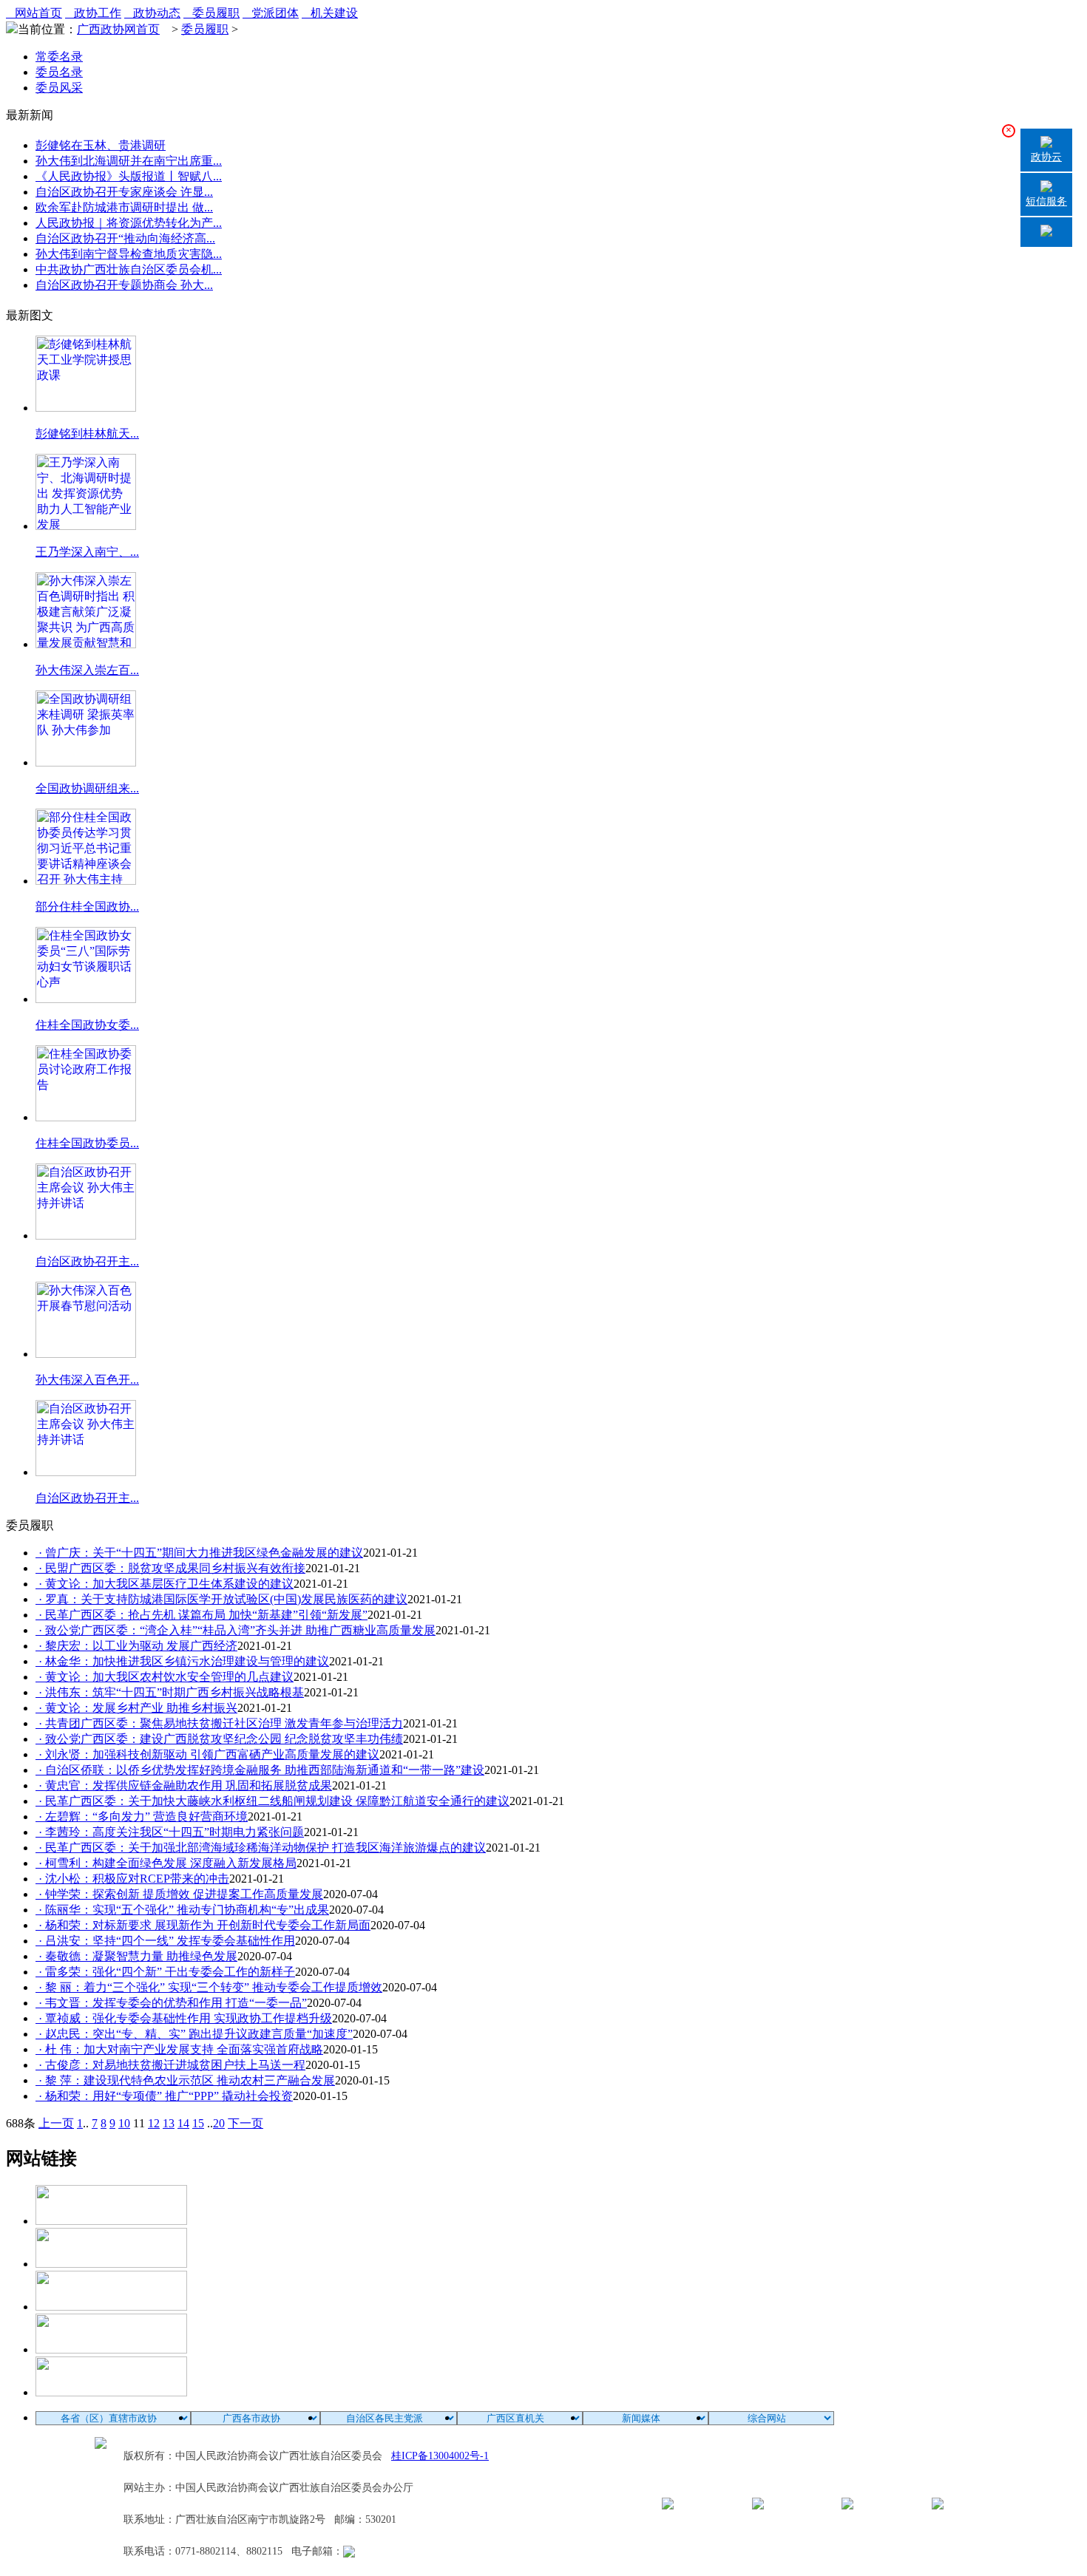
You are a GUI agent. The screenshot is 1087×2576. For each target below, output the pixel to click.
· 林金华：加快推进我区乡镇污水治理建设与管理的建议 (182, 1661)
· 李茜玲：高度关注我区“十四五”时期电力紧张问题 (170, 1832)
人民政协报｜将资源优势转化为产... (129, 223)
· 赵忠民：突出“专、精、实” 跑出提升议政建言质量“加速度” (194, 2034)
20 (219, 2123)
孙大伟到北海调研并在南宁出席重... (129, 161)
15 (198, 2123)
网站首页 (34, 13)
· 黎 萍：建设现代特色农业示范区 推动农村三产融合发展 (185, 2080)
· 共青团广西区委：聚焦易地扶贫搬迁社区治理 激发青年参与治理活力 (219, 1723)
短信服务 (1046, 201)
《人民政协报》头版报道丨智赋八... (129, 176)
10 (124, 2123)
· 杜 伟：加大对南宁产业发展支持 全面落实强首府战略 (179, 2049)
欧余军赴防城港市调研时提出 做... (124, 207)
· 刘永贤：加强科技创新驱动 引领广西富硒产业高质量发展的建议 (207, 1754)
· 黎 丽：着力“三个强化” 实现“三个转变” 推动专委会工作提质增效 (209, 1987)
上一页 (56, 2123)
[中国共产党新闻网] (111, 2221)
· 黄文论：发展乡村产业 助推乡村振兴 (136, 1708)
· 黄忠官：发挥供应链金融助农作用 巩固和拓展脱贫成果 (184, 1785)
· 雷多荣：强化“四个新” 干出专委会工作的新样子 (165, 1972)
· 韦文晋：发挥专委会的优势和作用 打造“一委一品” (171, 2003)
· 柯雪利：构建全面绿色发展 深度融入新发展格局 (166, 1863)
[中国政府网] (111, 2264)
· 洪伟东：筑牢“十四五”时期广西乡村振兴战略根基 (170, 1692)
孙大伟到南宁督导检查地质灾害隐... (129, 254)
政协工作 (93, 13)
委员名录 (59, 72)
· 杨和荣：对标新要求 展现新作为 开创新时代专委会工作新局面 (203, 1925)
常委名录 (59, 57)
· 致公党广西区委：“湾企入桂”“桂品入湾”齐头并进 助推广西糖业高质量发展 (236, 1630)
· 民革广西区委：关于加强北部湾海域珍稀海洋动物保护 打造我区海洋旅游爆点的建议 (261, 1848)
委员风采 (59, 88)
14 (183, 2123)
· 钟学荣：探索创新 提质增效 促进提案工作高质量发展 (179, 1894)
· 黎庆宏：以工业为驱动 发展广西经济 (136, 1646)
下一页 (245, 2123)
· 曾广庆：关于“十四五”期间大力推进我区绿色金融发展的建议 (199, 1553)
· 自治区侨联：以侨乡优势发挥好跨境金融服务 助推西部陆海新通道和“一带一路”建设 (260, 1770)
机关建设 (330, 13)
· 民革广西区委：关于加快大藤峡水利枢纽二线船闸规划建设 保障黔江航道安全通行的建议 (272, 1801)
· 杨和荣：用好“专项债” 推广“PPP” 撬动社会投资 (164, 2096)
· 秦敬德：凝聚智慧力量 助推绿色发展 (136, 1956)
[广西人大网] (111, 2349)
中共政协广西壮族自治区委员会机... (129, 269)
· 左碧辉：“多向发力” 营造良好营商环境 (142, 1817)
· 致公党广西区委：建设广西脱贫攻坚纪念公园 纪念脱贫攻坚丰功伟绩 (219, 1739)
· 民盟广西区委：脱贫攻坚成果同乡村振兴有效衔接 (170, 1568)
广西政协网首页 (118, 29)
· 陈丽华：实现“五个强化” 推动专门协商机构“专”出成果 (182, 1910)
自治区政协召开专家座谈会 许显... (124, 192)
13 (169, 2123)
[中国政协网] (111, 2307)
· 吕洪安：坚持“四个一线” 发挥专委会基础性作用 (165, 1941)
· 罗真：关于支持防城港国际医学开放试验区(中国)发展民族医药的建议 (221, 1599)
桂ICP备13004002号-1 (440, 2456)
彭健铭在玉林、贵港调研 (101, 145)
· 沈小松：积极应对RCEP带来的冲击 (132, 1879)
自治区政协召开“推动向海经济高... (125, 238)
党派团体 (271, 13)
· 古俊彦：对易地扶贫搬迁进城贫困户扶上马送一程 (170, 2065)
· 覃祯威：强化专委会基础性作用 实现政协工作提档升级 (184, 2018)
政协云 (1046, 157)
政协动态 (152, 13)
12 (154, 2123)
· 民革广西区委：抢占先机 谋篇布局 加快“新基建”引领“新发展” (202, 1615)
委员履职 (211, 13)
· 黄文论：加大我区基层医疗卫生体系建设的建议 (165, 1584)
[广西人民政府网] (111, 2392)
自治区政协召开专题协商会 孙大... (124, 285)
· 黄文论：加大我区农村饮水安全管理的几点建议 (165, 1677)
